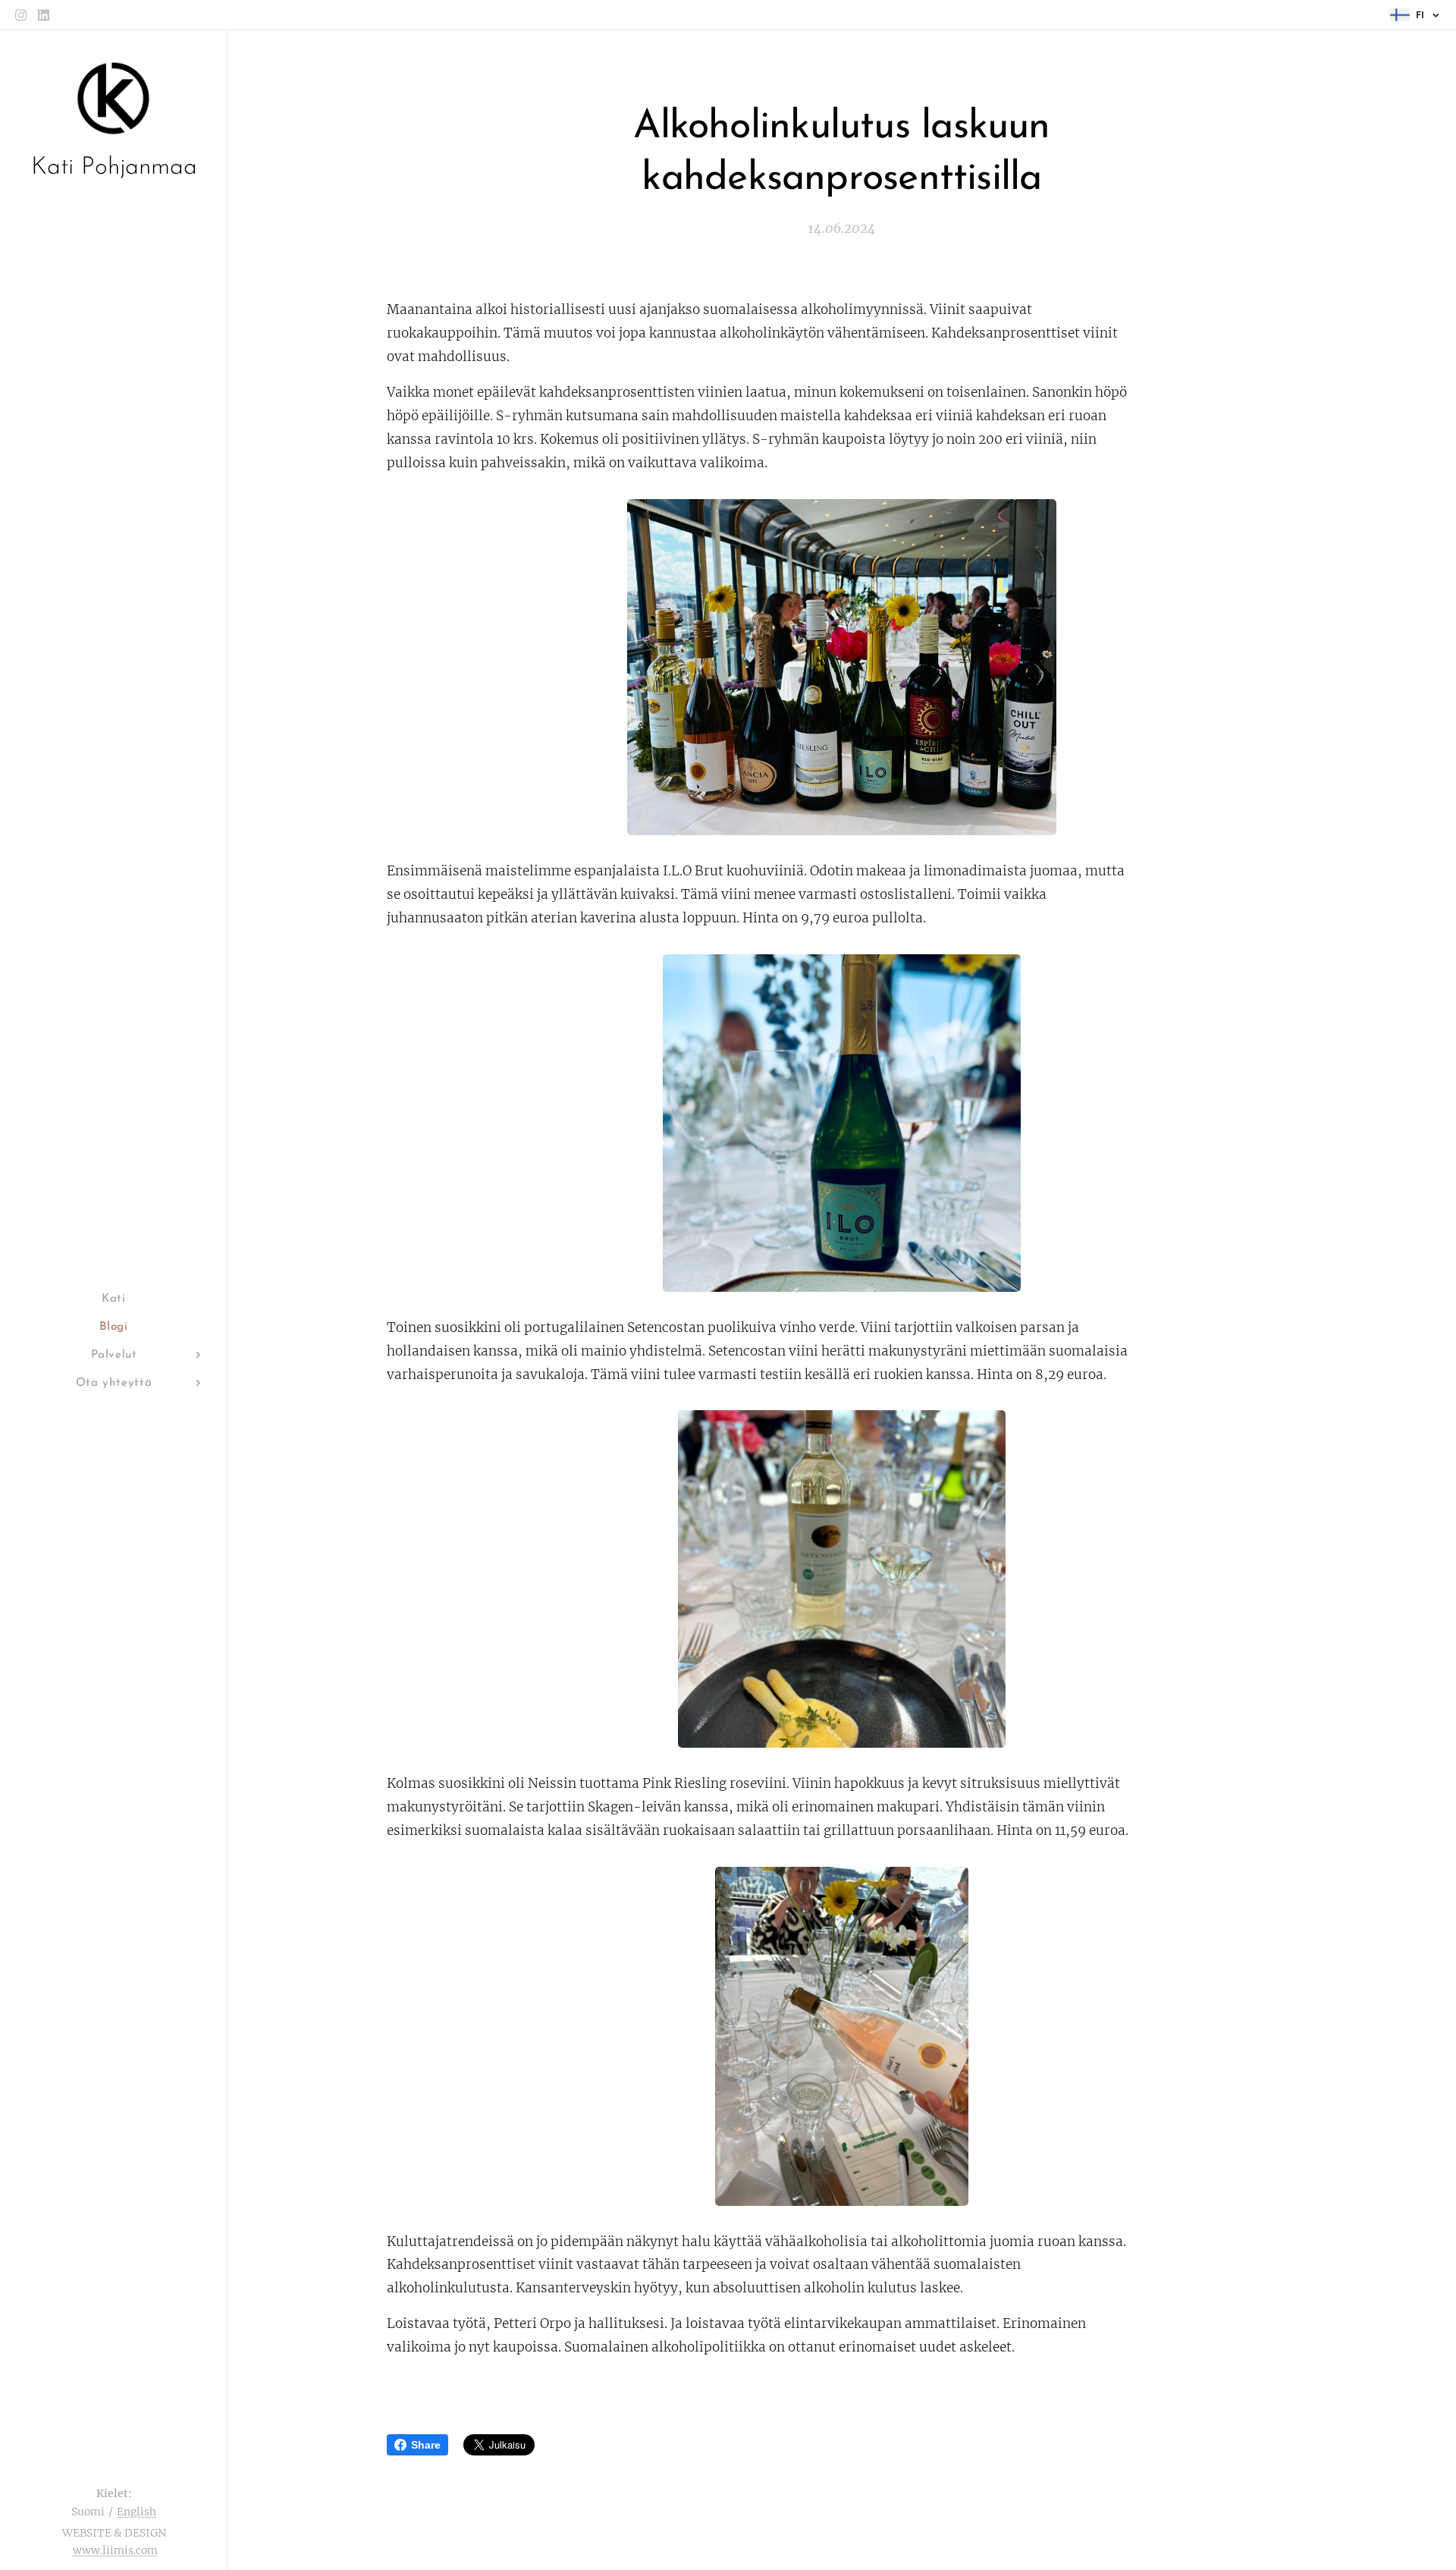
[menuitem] (114, 1299)
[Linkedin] (44, 15)
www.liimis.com (115, 2550)
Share (426, 2445)
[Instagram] (21, 15)
